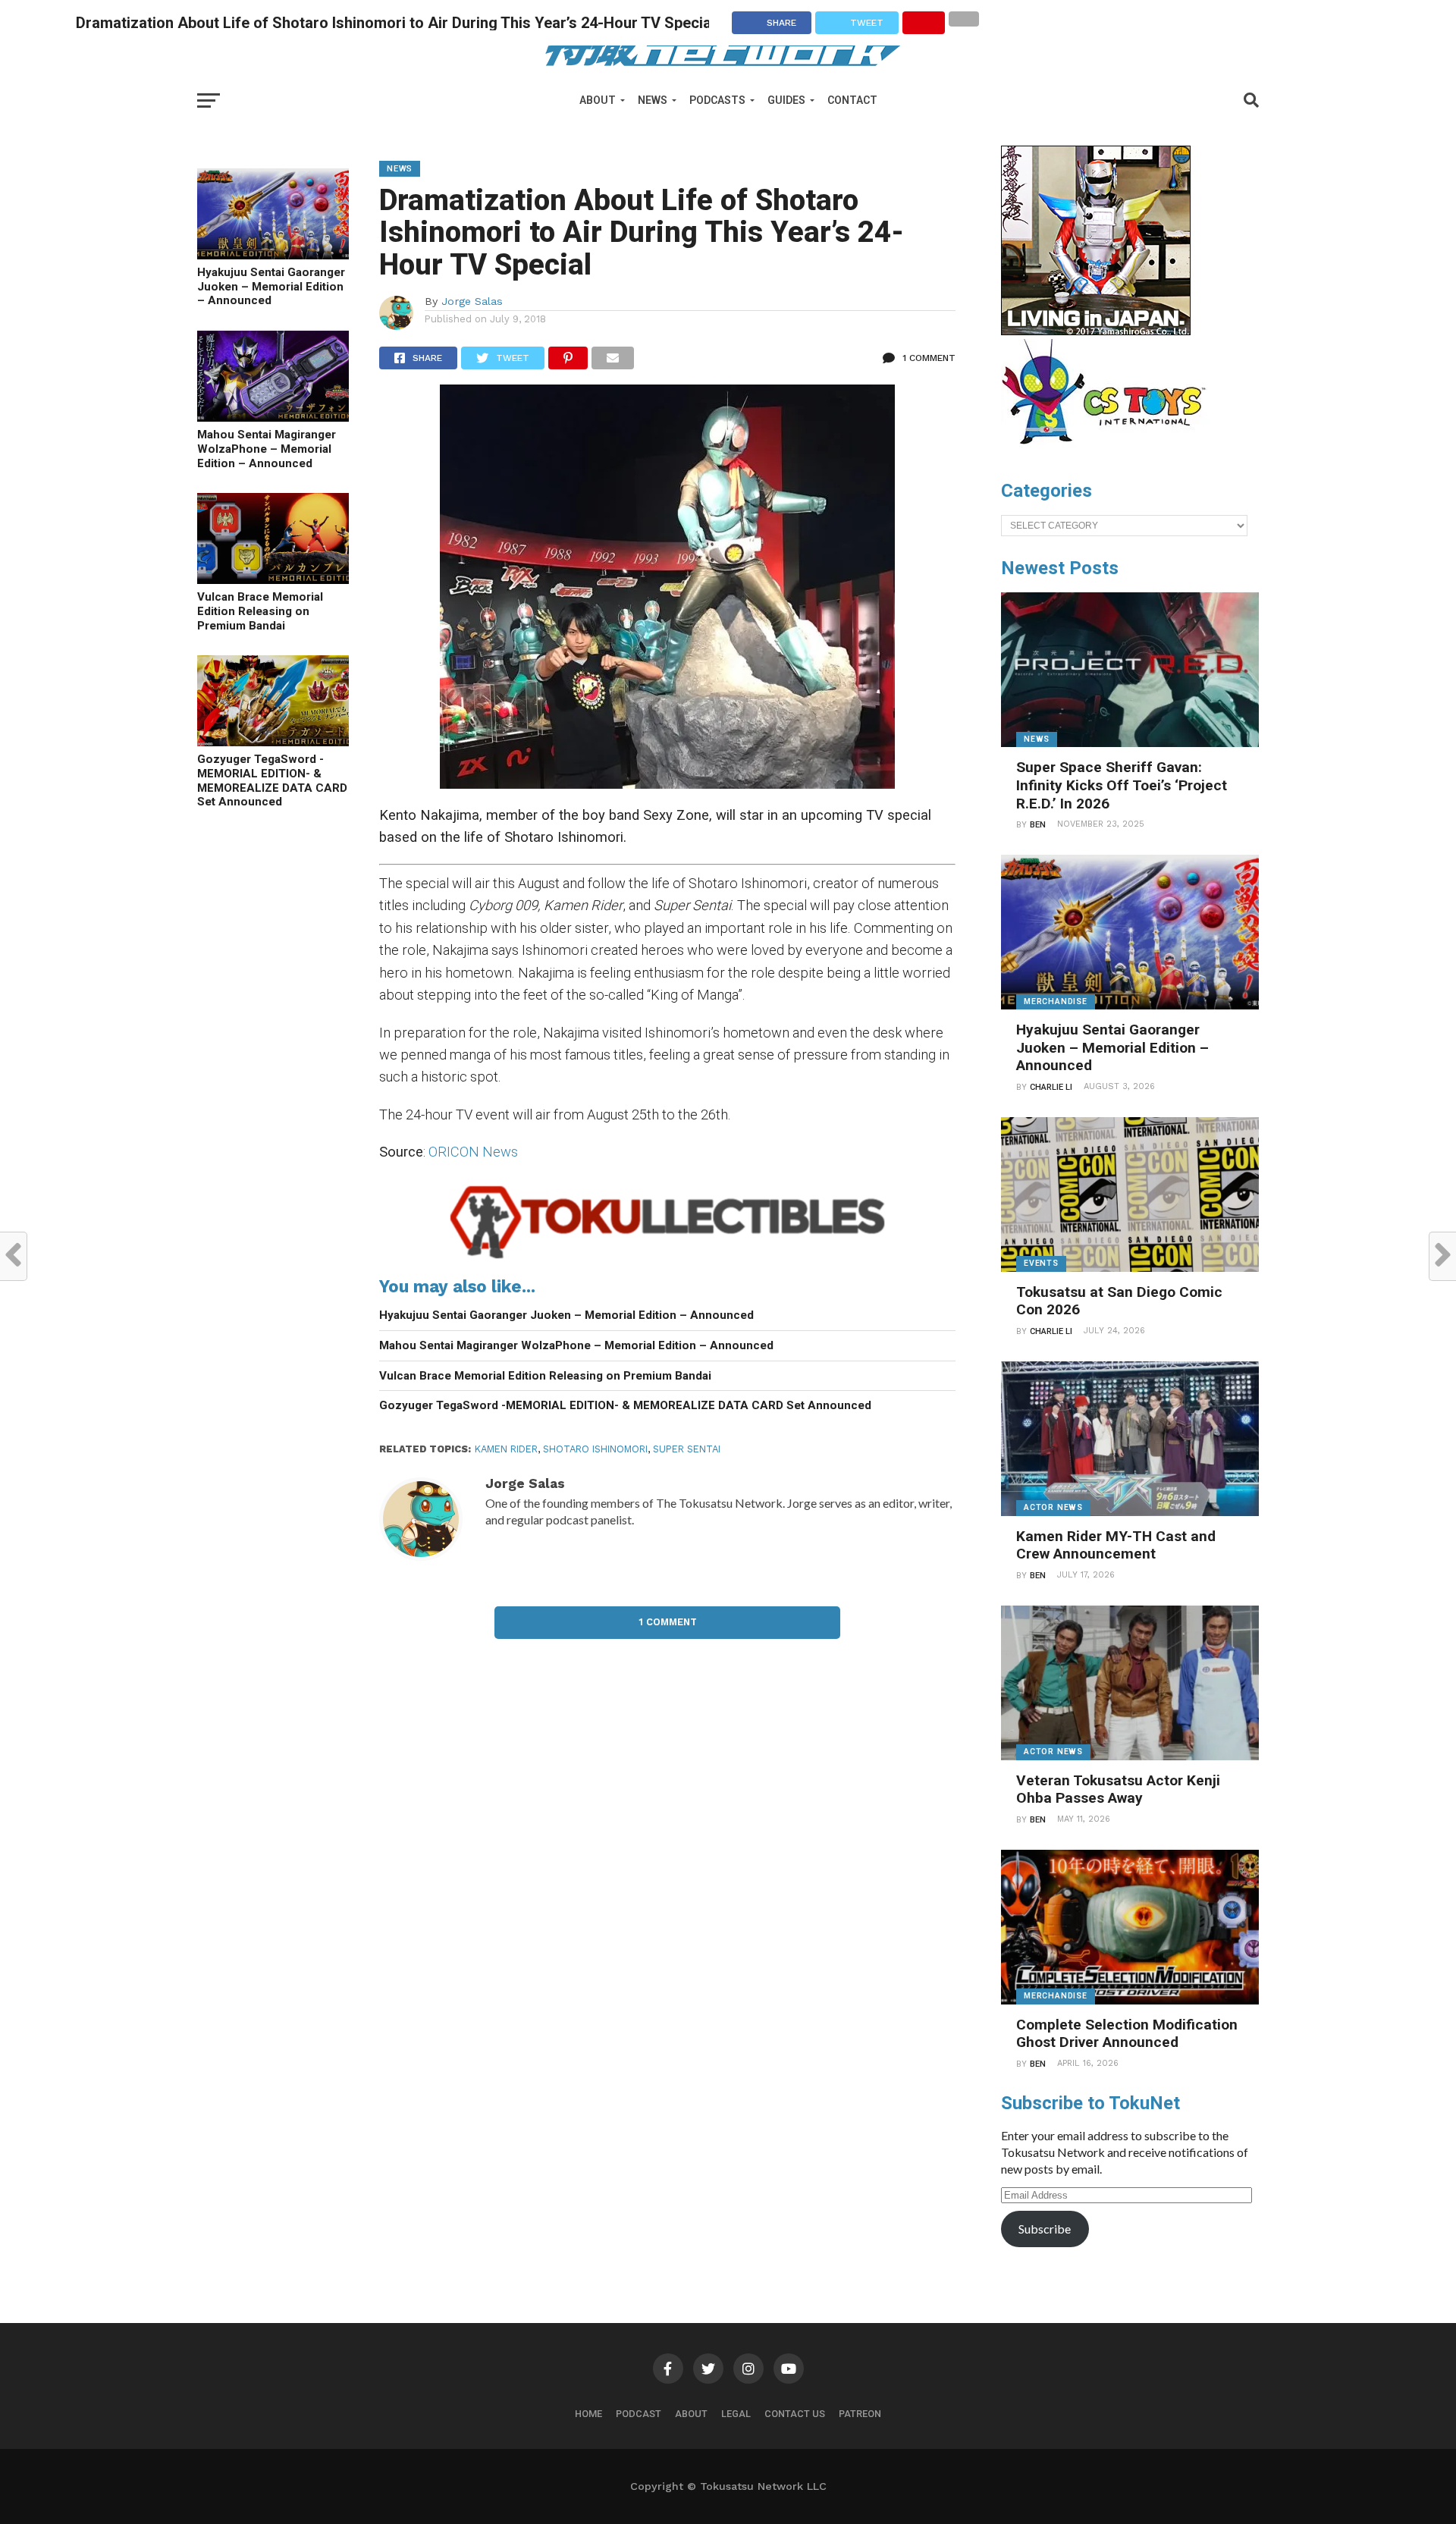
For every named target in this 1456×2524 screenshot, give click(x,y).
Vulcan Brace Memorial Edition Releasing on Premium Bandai (260, 611)
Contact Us (795, 2414)
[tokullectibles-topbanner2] (667, 1259)
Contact (852, 100)
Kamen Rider (506, 1449)
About (598, 100)
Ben (1038, 825)
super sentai (687, 1449)
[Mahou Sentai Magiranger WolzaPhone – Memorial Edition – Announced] (273, 417)
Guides (786, 100)
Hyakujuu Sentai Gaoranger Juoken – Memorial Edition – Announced (271, 286)
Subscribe (1045, 2229)
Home (588, 2414)
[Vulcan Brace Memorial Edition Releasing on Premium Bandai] (273, 579)
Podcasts (717, 100)
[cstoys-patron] (1109, 452)
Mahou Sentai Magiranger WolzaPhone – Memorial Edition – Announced (267, 449)
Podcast (639, 2414)
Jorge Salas (472, 301)
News (653, 100)
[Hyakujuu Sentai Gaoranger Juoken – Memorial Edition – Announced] (273, 254)
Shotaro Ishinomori (595, 1449)
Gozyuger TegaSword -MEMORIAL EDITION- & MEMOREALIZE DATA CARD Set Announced (272, 780)
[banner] (1096, 331)
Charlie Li (1051, 1087)
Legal (736, 2414)
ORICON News (473, 1152)
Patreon (860, 2414)
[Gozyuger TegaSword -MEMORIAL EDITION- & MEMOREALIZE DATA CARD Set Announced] (273, 741)
